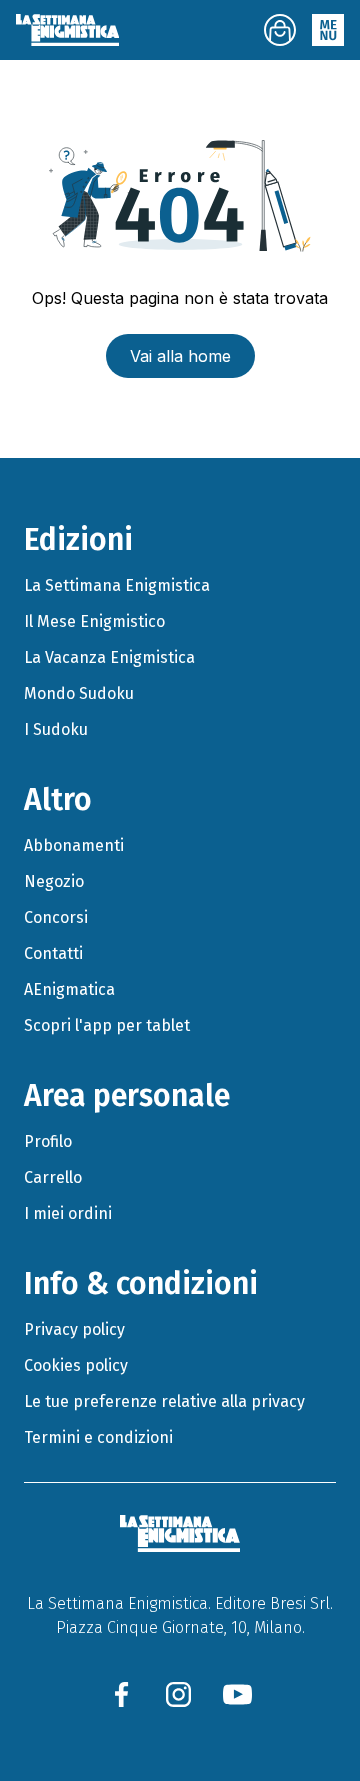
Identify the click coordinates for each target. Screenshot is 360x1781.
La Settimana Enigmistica (117, 585)
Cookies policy (76, 1365)
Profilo (48, 1141)
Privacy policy (74, 1329)
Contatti (53, 953)
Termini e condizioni (98, 1437)
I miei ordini (68, 1213)
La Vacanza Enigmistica (109, 657)
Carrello (53, 1177)
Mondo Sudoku (79, 693)
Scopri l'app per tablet (107, 1025)
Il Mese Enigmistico (94, 621)
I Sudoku (56, 729)
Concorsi (56, 917)
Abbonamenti (74, 845)
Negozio (54, 881)
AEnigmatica (69, 989)
